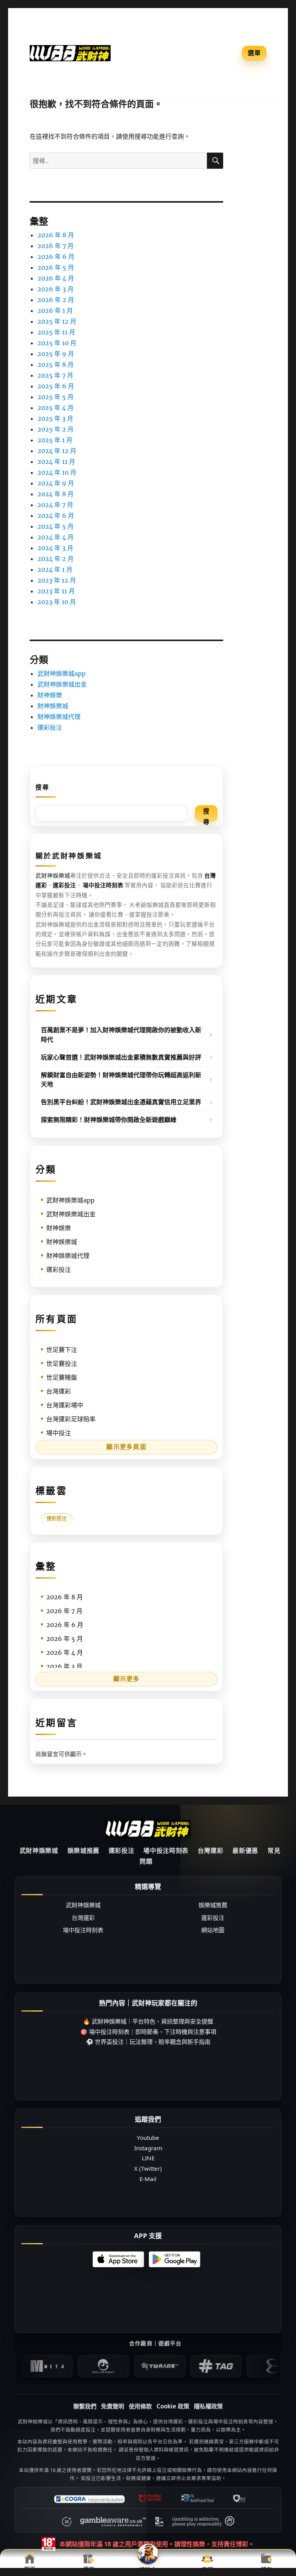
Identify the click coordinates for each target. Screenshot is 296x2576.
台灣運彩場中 (65, 1405)
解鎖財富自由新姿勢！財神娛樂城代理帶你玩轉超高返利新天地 (121, 1080)
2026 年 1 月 (55, 311)
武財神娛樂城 (53, 876)
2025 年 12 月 (57, 321)
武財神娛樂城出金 (62, 684)
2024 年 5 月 (55, 526)
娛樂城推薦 (83, 1851)
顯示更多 (127, 1679)
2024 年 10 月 (57, 472)
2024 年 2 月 (55, 559)
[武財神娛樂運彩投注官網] (148, 1828)
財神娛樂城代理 (59, 717)
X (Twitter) (148, 2168)
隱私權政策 (208, 2406)
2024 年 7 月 (55, 505)
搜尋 (42, 787)
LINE (148, 2158)
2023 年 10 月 (57, 602)
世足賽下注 (62, 1350)
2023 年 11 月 (56, 591)
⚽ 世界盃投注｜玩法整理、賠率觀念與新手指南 (148, 2042)
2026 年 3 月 (55, 289)
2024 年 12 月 (57, 451)
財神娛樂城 (53, 706)
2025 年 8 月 (55, 364)
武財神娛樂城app (61, 673)
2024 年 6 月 (56, 516)
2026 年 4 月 (56, 278)
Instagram (148, 2148)
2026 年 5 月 (56, 267)
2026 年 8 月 (56, 235)
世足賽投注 (62, 1364)
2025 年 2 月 (55, 429)
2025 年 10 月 (57, 343)
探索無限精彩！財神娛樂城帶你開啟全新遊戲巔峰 (109, 1120)
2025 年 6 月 (56, 386)
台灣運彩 (59, 1391)
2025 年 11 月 (56, 332)
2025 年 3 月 (55, 418)
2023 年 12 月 (57, 580)
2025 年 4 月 (55, 408)
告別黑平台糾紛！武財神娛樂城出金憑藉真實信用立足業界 (121, 1102)
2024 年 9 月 (56, 483)
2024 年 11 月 (56, 462)
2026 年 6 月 (56, 257)
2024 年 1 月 (55, 569)
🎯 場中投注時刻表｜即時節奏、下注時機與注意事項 (148, 2032)
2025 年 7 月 (55, 375)
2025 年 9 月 (56, 354)
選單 (254, 53)
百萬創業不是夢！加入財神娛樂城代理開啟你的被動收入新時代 (121, 1035)
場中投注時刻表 (166, 1851)
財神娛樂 (50, 695)
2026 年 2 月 (56, 300)
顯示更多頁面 (126, 1447)
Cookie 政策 (173, 2406)
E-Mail (148, 2179)
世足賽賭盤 (62, 1377)
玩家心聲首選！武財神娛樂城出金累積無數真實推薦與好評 (121, 1057)
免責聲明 (113, 2406)
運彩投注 (50, 727)
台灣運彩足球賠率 (71, 1419)
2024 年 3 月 (55, 548)
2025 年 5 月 (55, 397)
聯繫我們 (85, 2406)
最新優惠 (245, 1851)
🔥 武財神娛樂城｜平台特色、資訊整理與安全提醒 (148, 2021)
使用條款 (140, 2406)
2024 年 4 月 (55, 537)
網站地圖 (213, 1930)
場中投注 (59, 1433)
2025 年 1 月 (55, 440)
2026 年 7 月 (55, 246)
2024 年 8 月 (55, 494)
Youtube (148, 2138)
